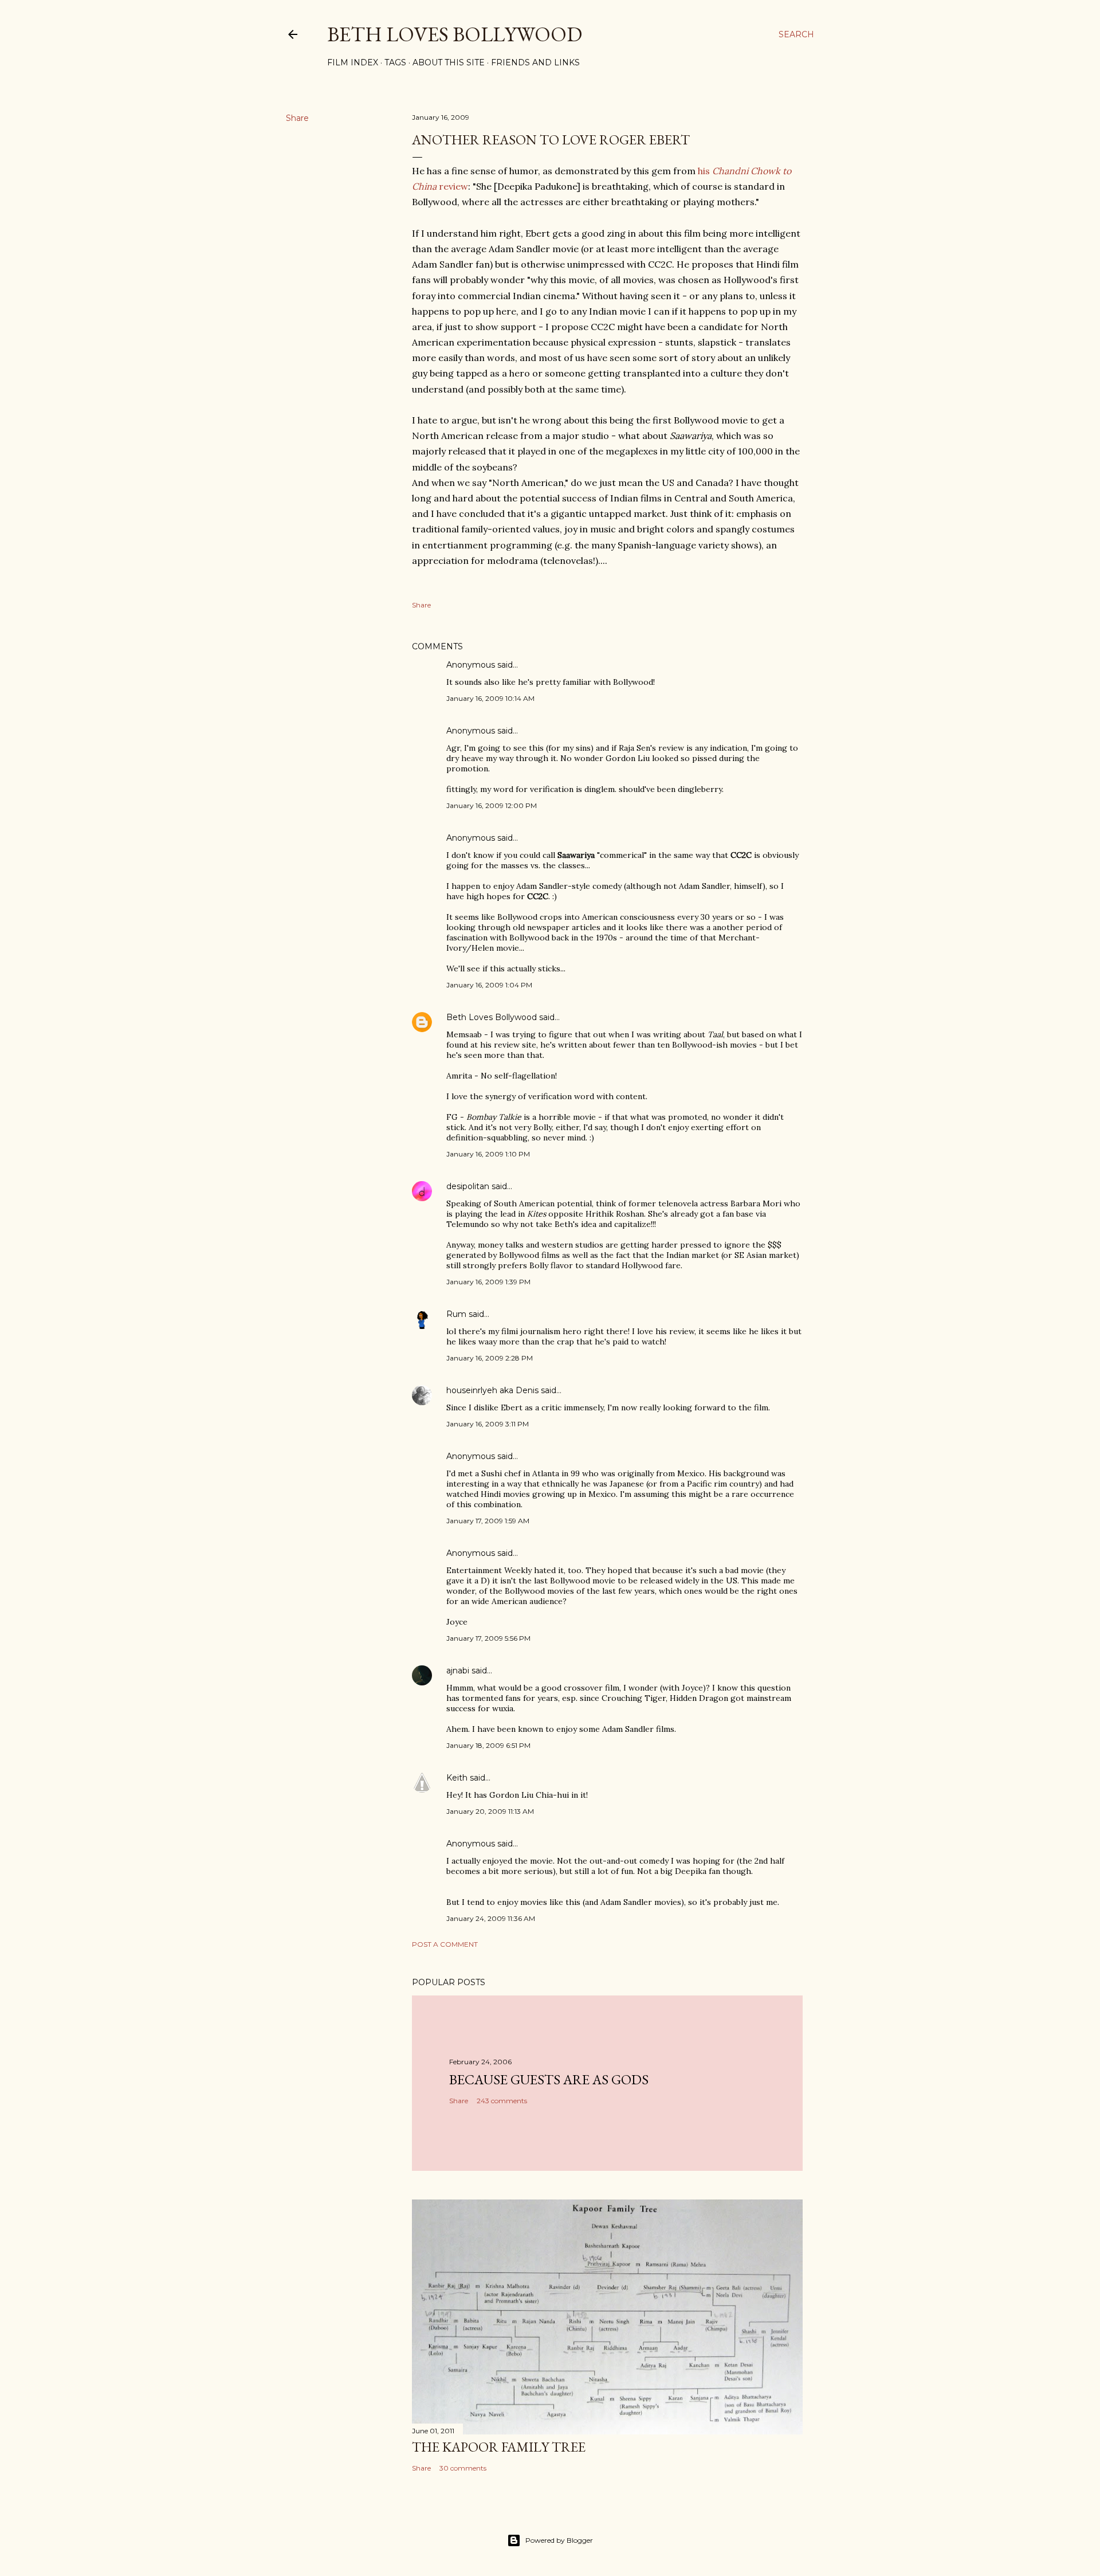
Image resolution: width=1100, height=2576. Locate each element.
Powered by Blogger (559, 2540)
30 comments (463, 2468)
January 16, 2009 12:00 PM (492, 805)
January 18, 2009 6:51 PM (488, 1745)
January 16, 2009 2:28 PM (490, 1358)
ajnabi (458, 1671)
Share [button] (297, 118)
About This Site (449, 62)
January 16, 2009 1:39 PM (488, 1282)
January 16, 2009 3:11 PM (488, 1424)
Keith (457, 1778)
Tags (395, 62)
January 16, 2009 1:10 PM (488, 1154)
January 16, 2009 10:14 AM (490, 698)
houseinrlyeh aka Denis (492, 1390)
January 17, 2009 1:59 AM (488, 1521)
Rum (456, 1314)
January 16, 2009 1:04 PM (489, 985)
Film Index (353, 62)
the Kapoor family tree (499, 2447)
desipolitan (468, 1186)
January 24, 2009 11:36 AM (491, 1918)
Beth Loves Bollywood (455, 34)
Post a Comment (445, 1944)
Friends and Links (535, 62)
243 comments (502, 2101)
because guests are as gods (549, 2079)
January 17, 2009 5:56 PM (488, 1638)
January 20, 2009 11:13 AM (490, 1811)
